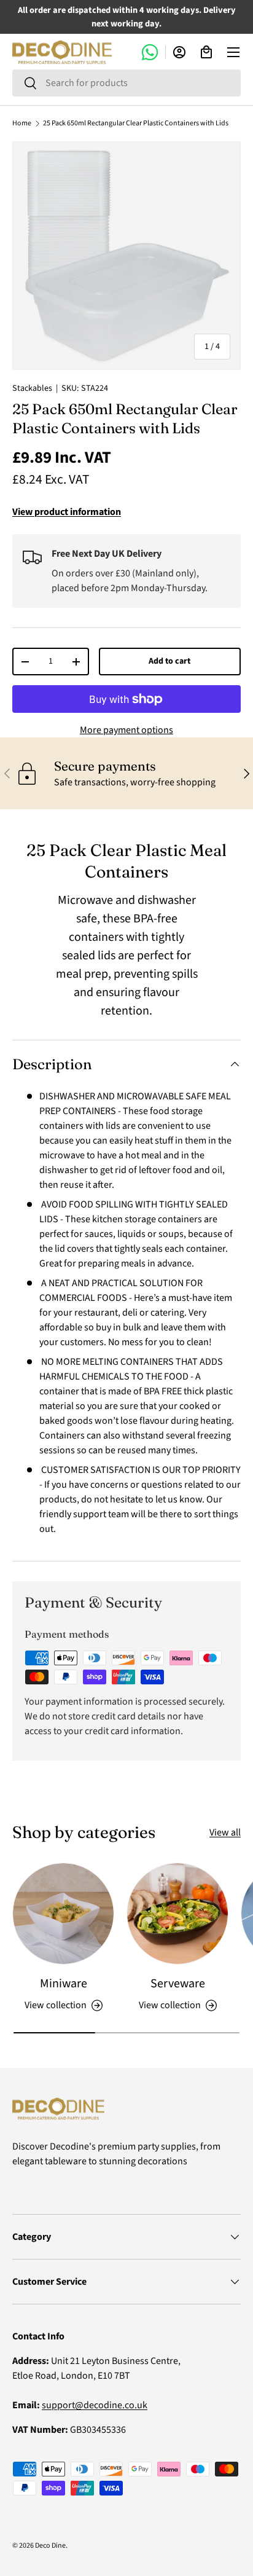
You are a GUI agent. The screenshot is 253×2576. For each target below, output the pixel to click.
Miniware (64, 1984)
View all (225, 1832)
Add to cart (169, 661)
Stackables (32, 388)
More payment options (126, 730)
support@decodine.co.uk (95, 2405)
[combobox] (126, 83)
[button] (206, 52)
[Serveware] (177, 1914)
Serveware (178, 1984)
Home (22, 124)
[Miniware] (63, 1914)
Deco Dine (50, 2546)
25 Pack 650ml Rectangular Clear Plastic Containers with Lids (136, 124)
